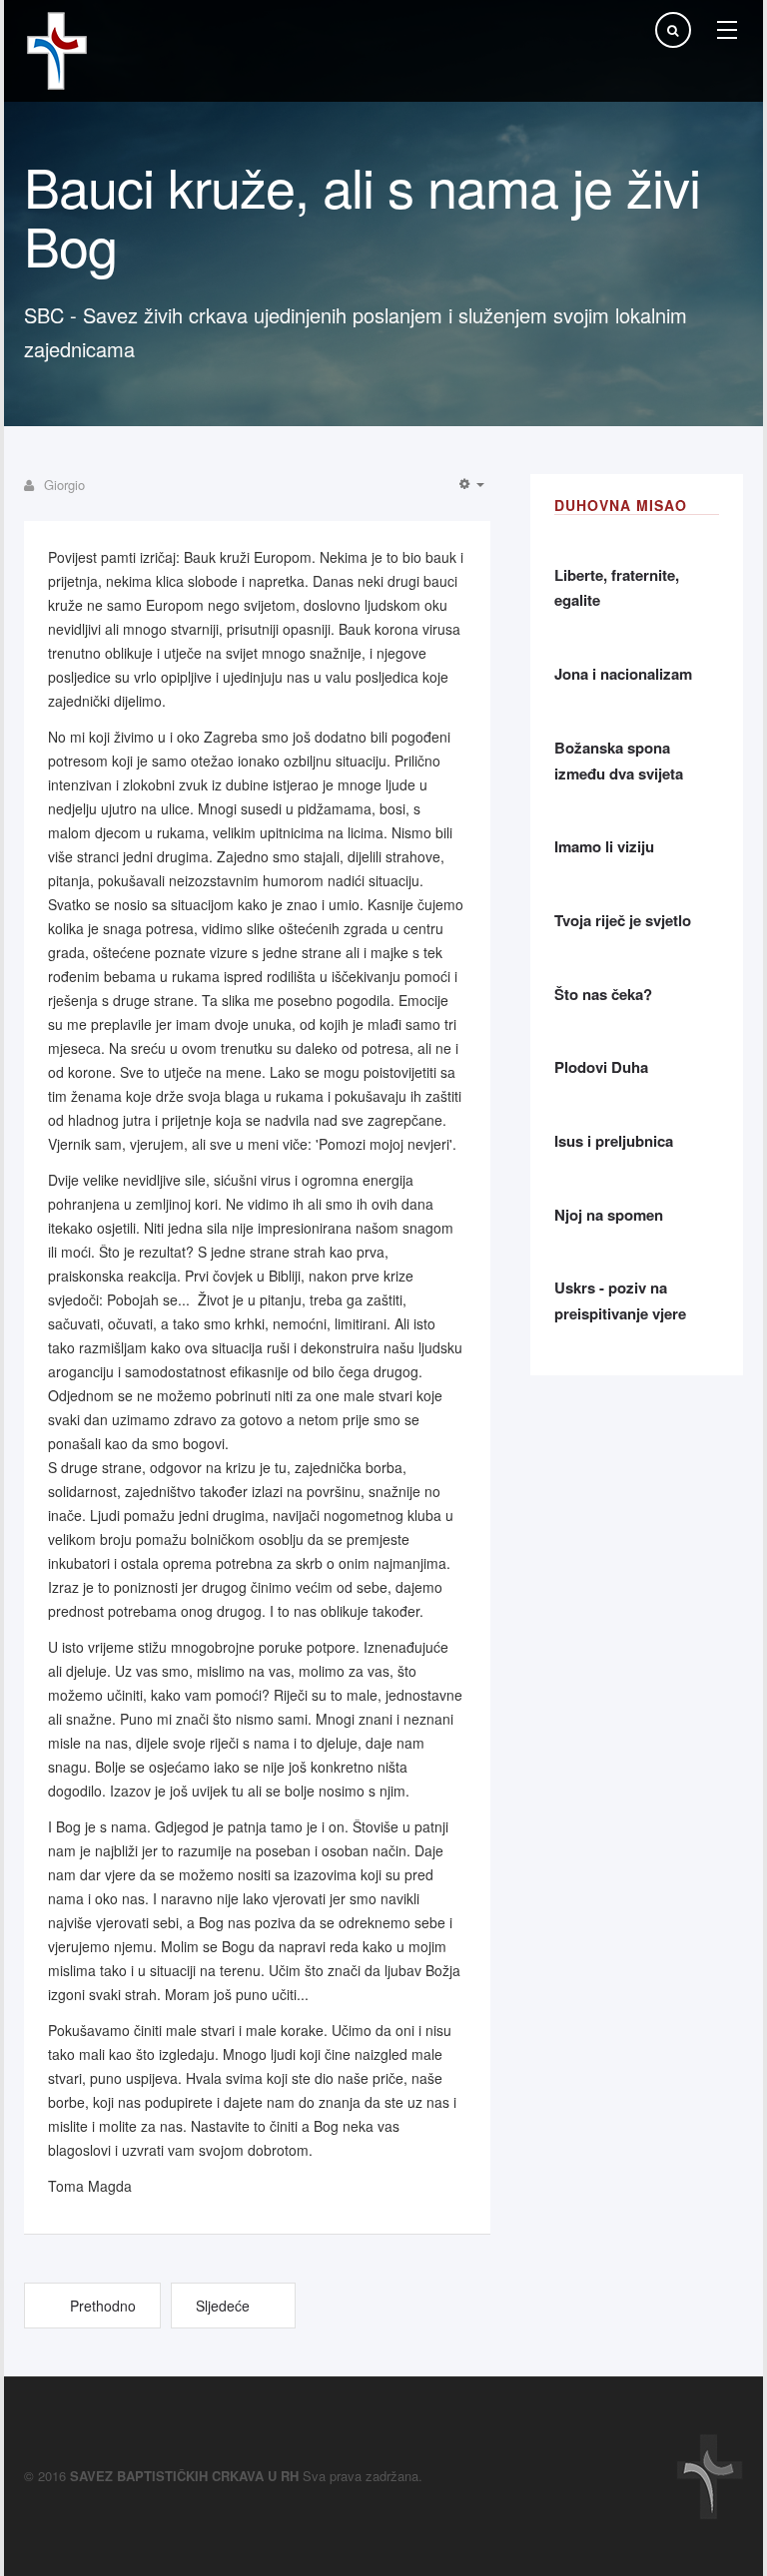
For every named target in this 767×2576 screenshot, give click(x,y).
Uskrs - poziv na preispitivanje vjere (620, 1300)
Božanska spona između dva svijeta (619, 761)
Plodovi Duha (601, 1067)
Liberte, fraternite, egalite (617, 588)
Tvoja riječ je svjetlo (623, 920)
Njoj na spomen (609, 1215)
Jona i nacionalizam (623, 674)
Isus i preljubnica (614, 1141)
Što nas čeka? (603, 994)
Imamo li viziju (604, 846)
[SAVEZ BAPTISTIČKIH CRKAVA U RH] (57, 51)
